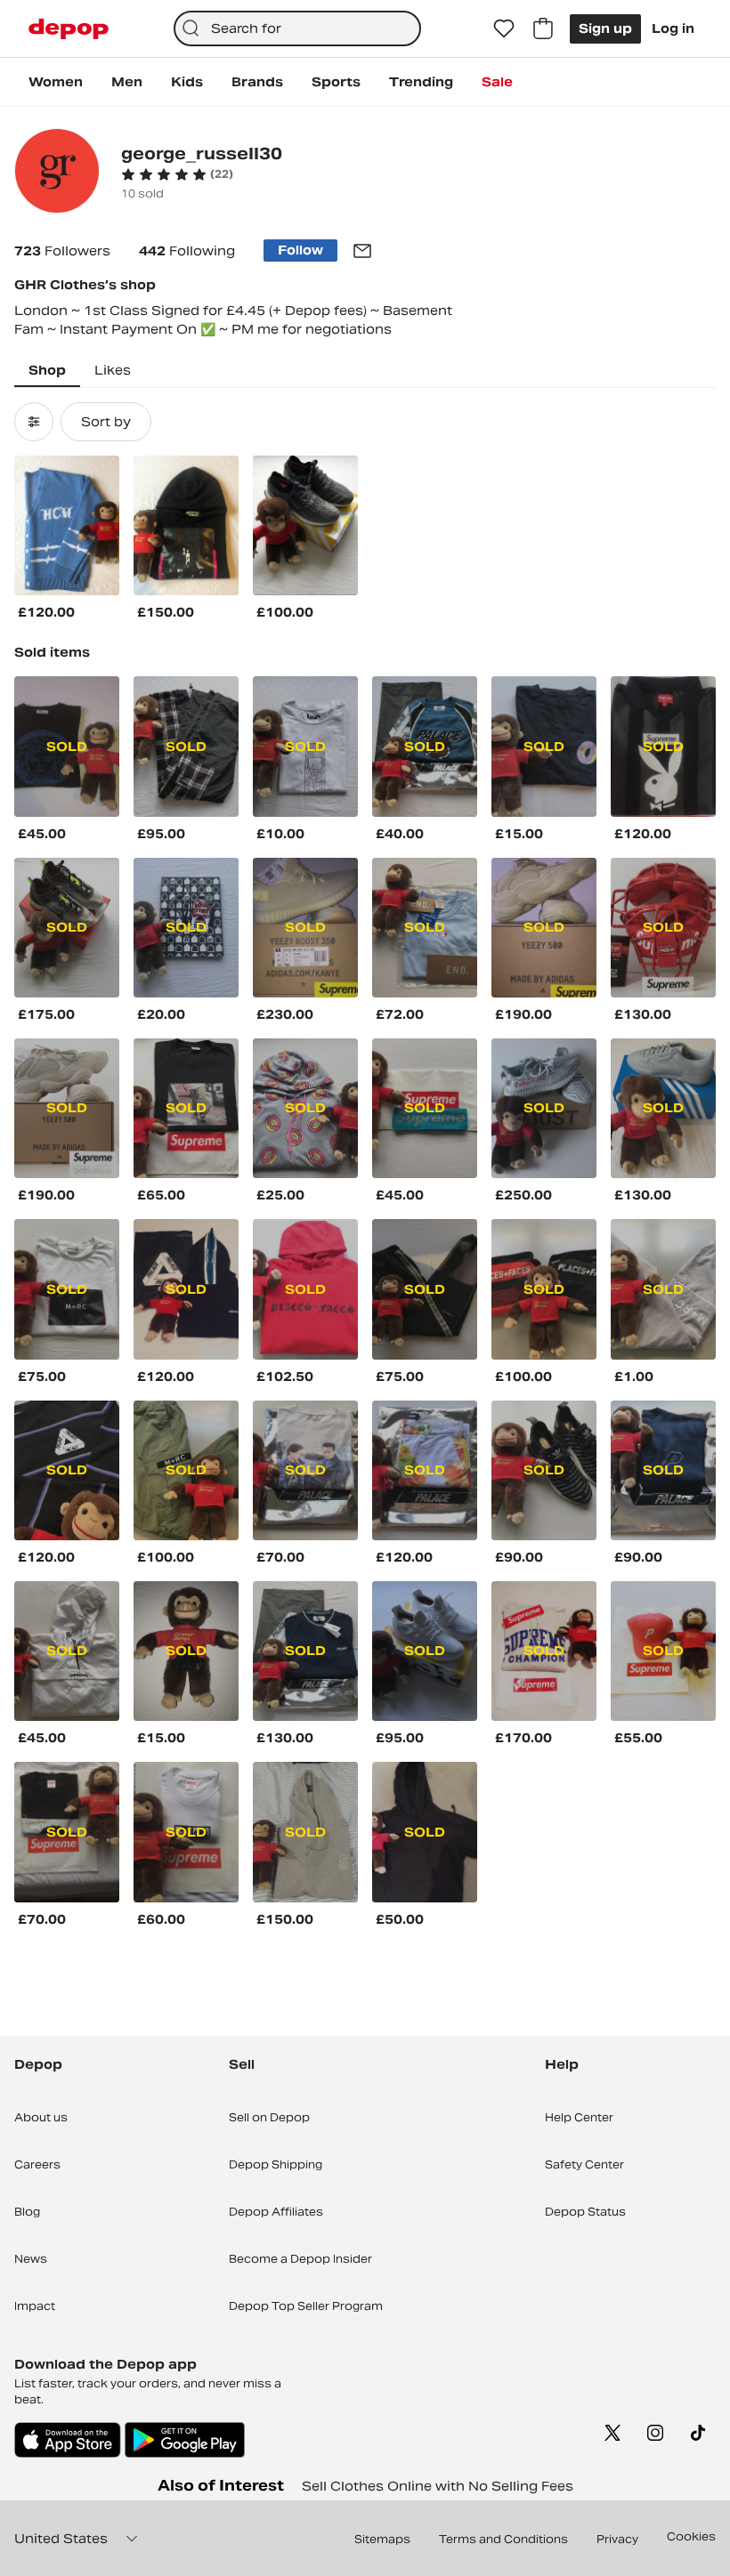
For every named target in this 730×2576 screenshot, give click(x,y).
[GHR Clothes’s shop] (57, 173)
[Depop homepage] (69, 29)
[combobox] (298, 28)
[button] (177, 174)
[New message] (362, 251)
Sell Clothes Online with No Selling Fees (438, 2486)
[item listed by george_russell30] (67, 525)
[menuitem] (56, 82)
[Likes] (504, 28)
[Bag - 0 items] (543, 28)
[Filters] (34, 422)
